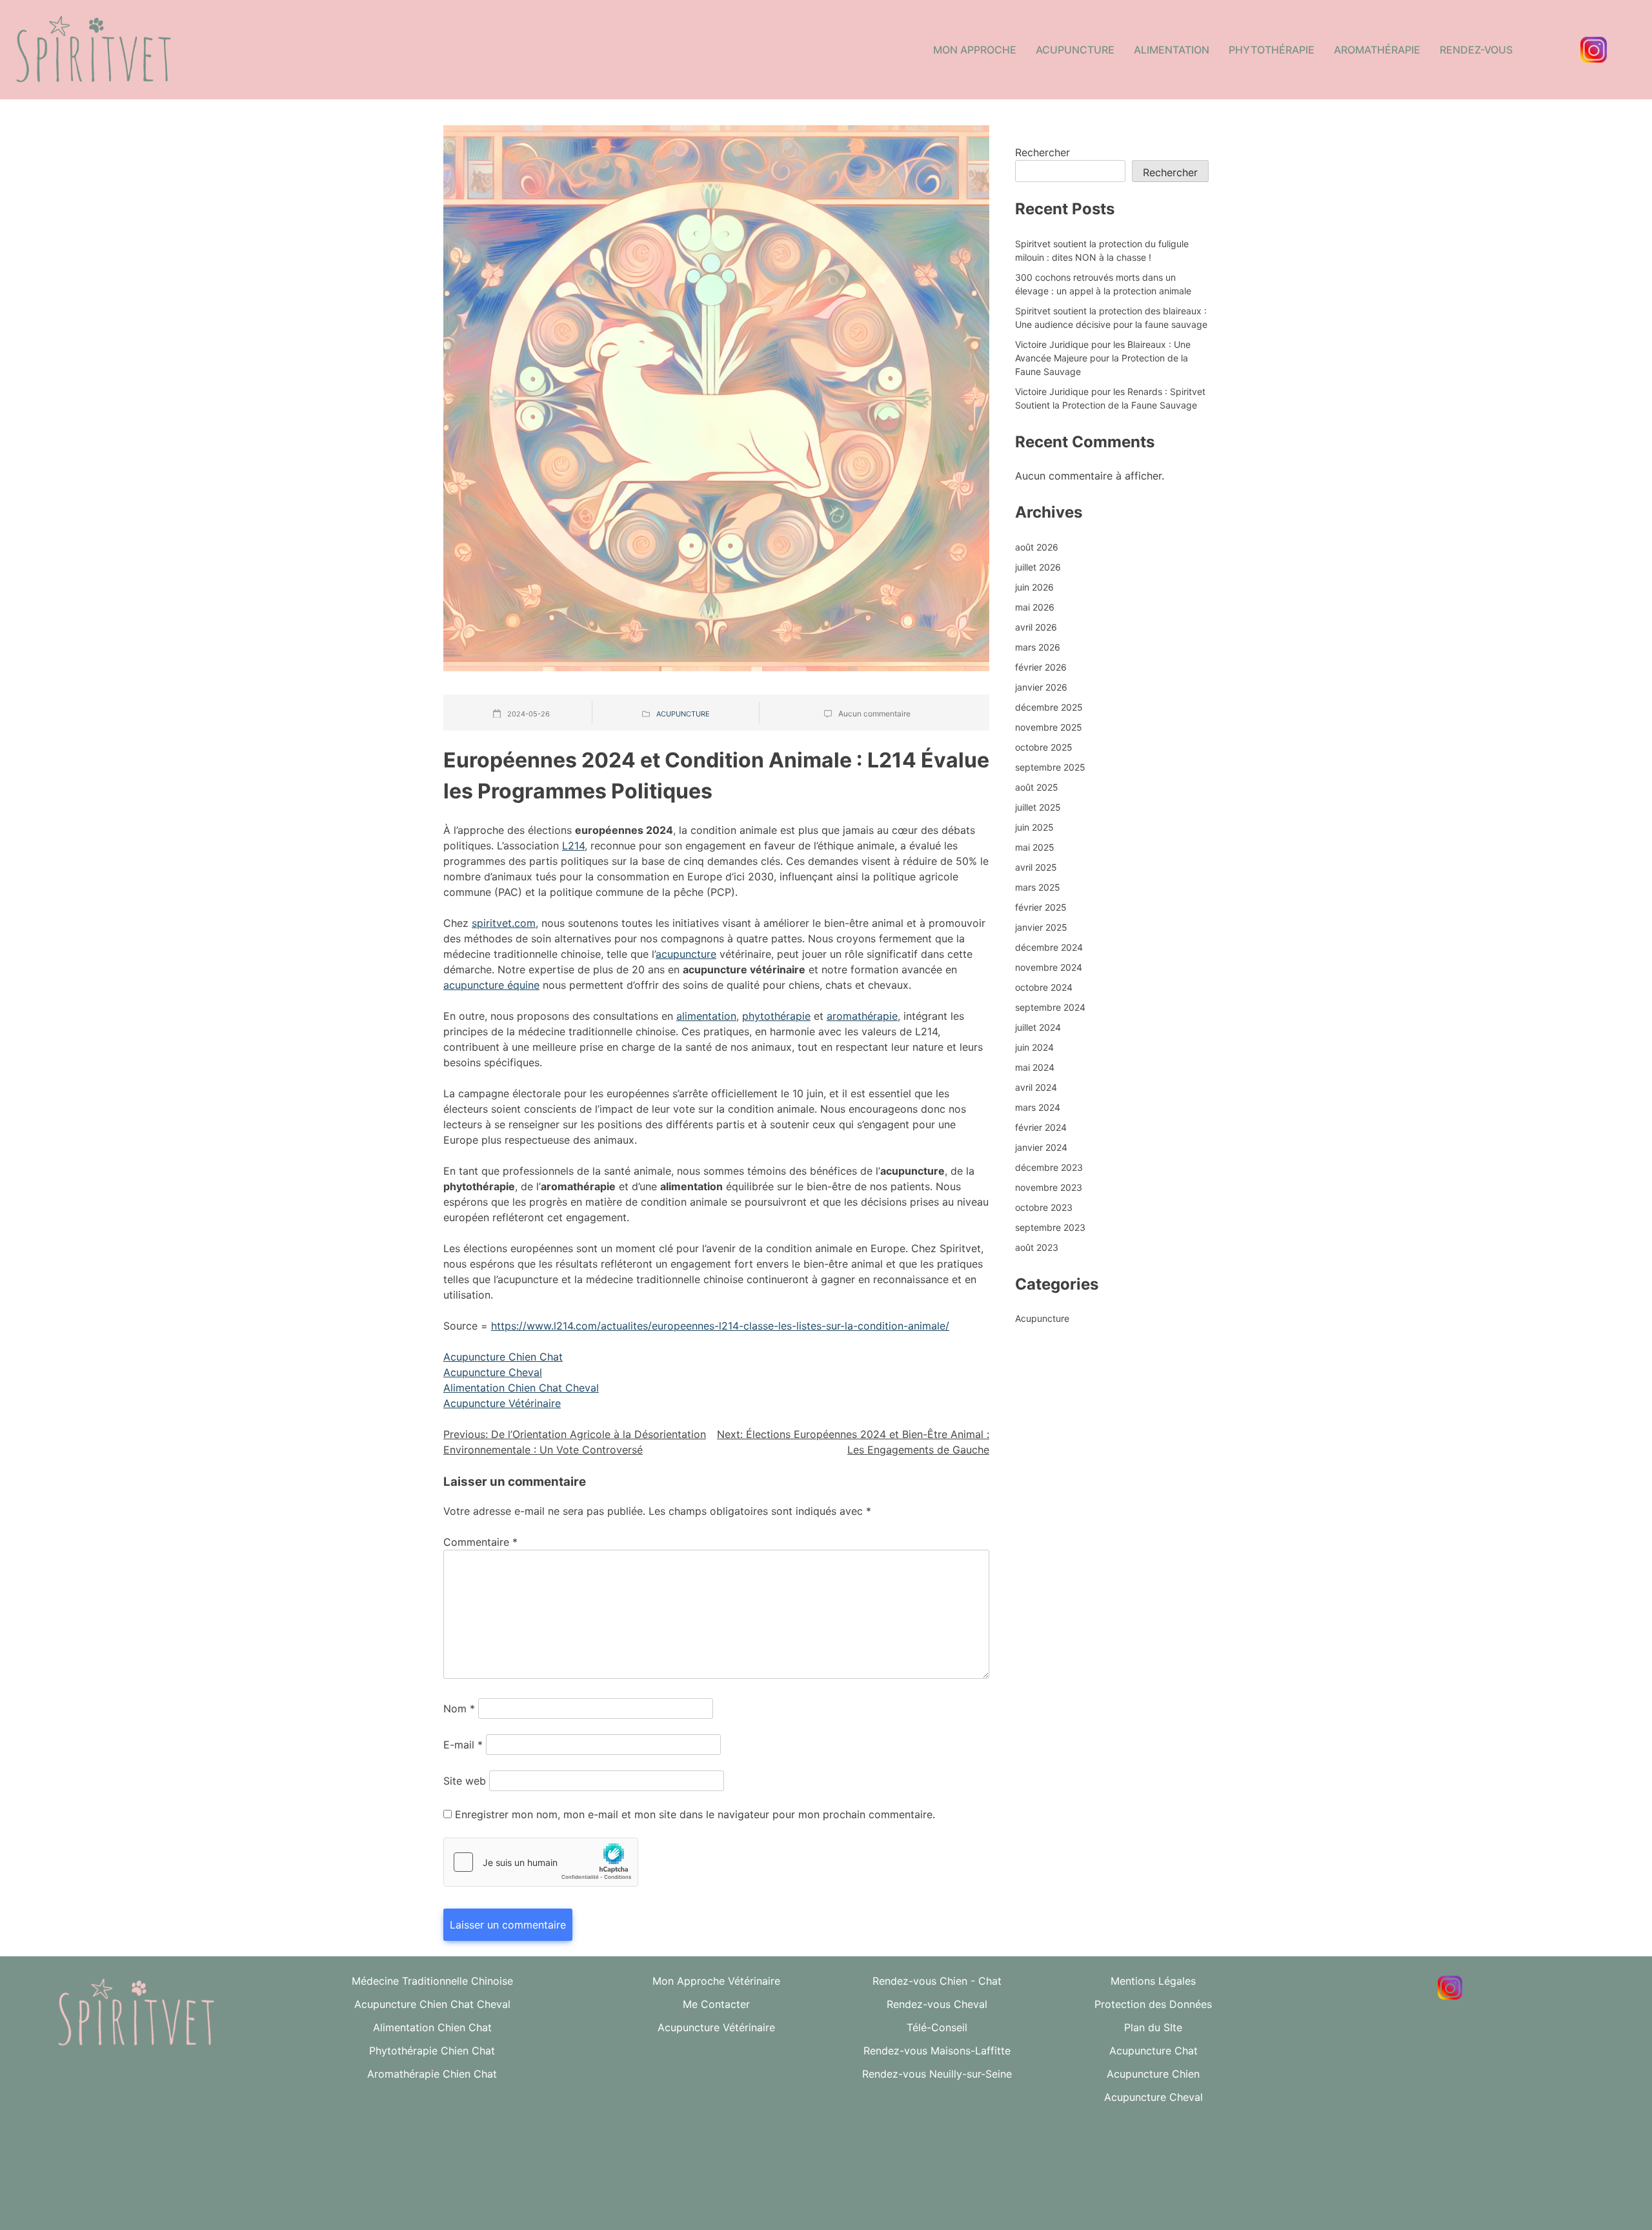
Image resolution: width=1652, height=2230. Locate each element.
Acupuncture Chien (1153, 2074)
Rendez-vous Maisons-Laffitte (937, 2051)
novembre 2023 (1049, 1187)
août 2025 (1037, 787)
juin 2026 (1034, 587)
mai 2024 (1035, 1067)
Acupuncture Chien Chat (503, 1357)
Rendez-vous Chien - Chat (937, 1981)
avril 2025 (1036, 867)
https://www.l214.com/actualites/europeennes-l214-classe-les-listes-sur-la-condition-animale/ (720, 1326)
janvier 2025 (1041, 927)
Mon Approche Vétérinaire (716, 1981)
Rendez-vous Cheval (937, 2004)
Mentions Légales (1153, 1981)
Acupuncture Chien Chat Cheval (432, 2004)
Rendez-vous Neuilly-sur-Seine (937, 2074)
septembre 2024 (1050, 1007)
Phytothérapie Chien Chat (432, 2051)
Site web (465, 1781)
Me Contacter (716, 2004)
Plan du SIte (1153, 2027)
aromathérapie (862, 1016)
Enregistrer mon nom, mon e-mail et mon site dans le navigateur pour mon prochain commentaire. (695, 1814)
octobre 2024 (1044, 987)
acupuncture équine (491, 985)
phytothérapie (776, 1016)
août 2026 (1037, 547)
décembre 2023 (1049, 1167)
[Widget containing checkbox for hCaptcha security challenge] (541, 1862)
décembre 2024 (1049, 947)
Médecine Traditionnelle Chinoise (432, 1981)
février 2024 (1041, 1127)
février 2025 (1041, 907)
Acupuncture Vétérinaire (502, 1403)
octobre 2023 (1044, 1207)
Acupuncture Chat (1153, 2051)
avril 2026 (1036, 627)
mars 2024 (1038, 1107)
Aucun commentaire (874, 714)
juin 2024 (1034, 1047)
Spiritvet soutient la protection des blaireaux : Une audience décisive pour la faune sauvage (1111, 318)
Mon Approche (975, 50)
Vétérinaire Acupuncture (1260, 2146)
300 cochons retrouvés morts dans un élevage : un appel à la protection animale (1103, 284)
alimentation (706, 1016)
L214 (573, 846)
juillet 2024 (1038, 1027)
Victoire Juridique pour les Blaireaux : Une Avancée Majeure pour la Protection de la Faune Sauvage (1103, 358)
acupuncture (686, 954)
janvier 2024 (1041, 1147)
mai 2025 (1035, 847)
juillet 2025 (1038, 807)
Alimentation (1172, 50)
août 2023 (1037, 1247)
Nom (459, 1708)
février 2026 (1041, 667)
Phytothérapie (1272, 50)
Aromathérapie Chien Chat (432, 2074)
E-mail (463, 1745)
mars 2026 (1038, 647)
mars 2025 (1038, 887)
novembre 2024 (1049, 967)
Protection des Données (1153, 2004)
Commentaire (480, 1542)
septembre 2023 (1050, 1227)
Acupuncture (1075, 50)
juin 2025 (1034, 827)
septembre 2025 (1050, 767)
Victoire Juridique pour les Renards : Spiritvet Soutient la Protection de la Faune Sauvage (1110, 398)
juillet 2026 (1038, 567)
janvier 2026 (1041, 687)
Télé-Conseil (937, 2027)
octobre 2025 (1044, 747)
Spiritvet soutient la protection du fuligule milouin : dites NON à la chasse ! (1102, 250)
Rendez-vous (1476, 50)
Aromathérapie (1377, 50)
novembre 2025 (1049, 727)
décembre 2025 (1049, 707)
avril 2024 (1036, 1087)
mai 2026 (1035, 607)
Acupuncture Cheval (493, 1372)
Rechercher (1043, 152)
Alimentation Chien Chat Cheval (521, 1388)
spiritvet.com (504, 923)
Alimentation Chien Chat (432, 2027)
